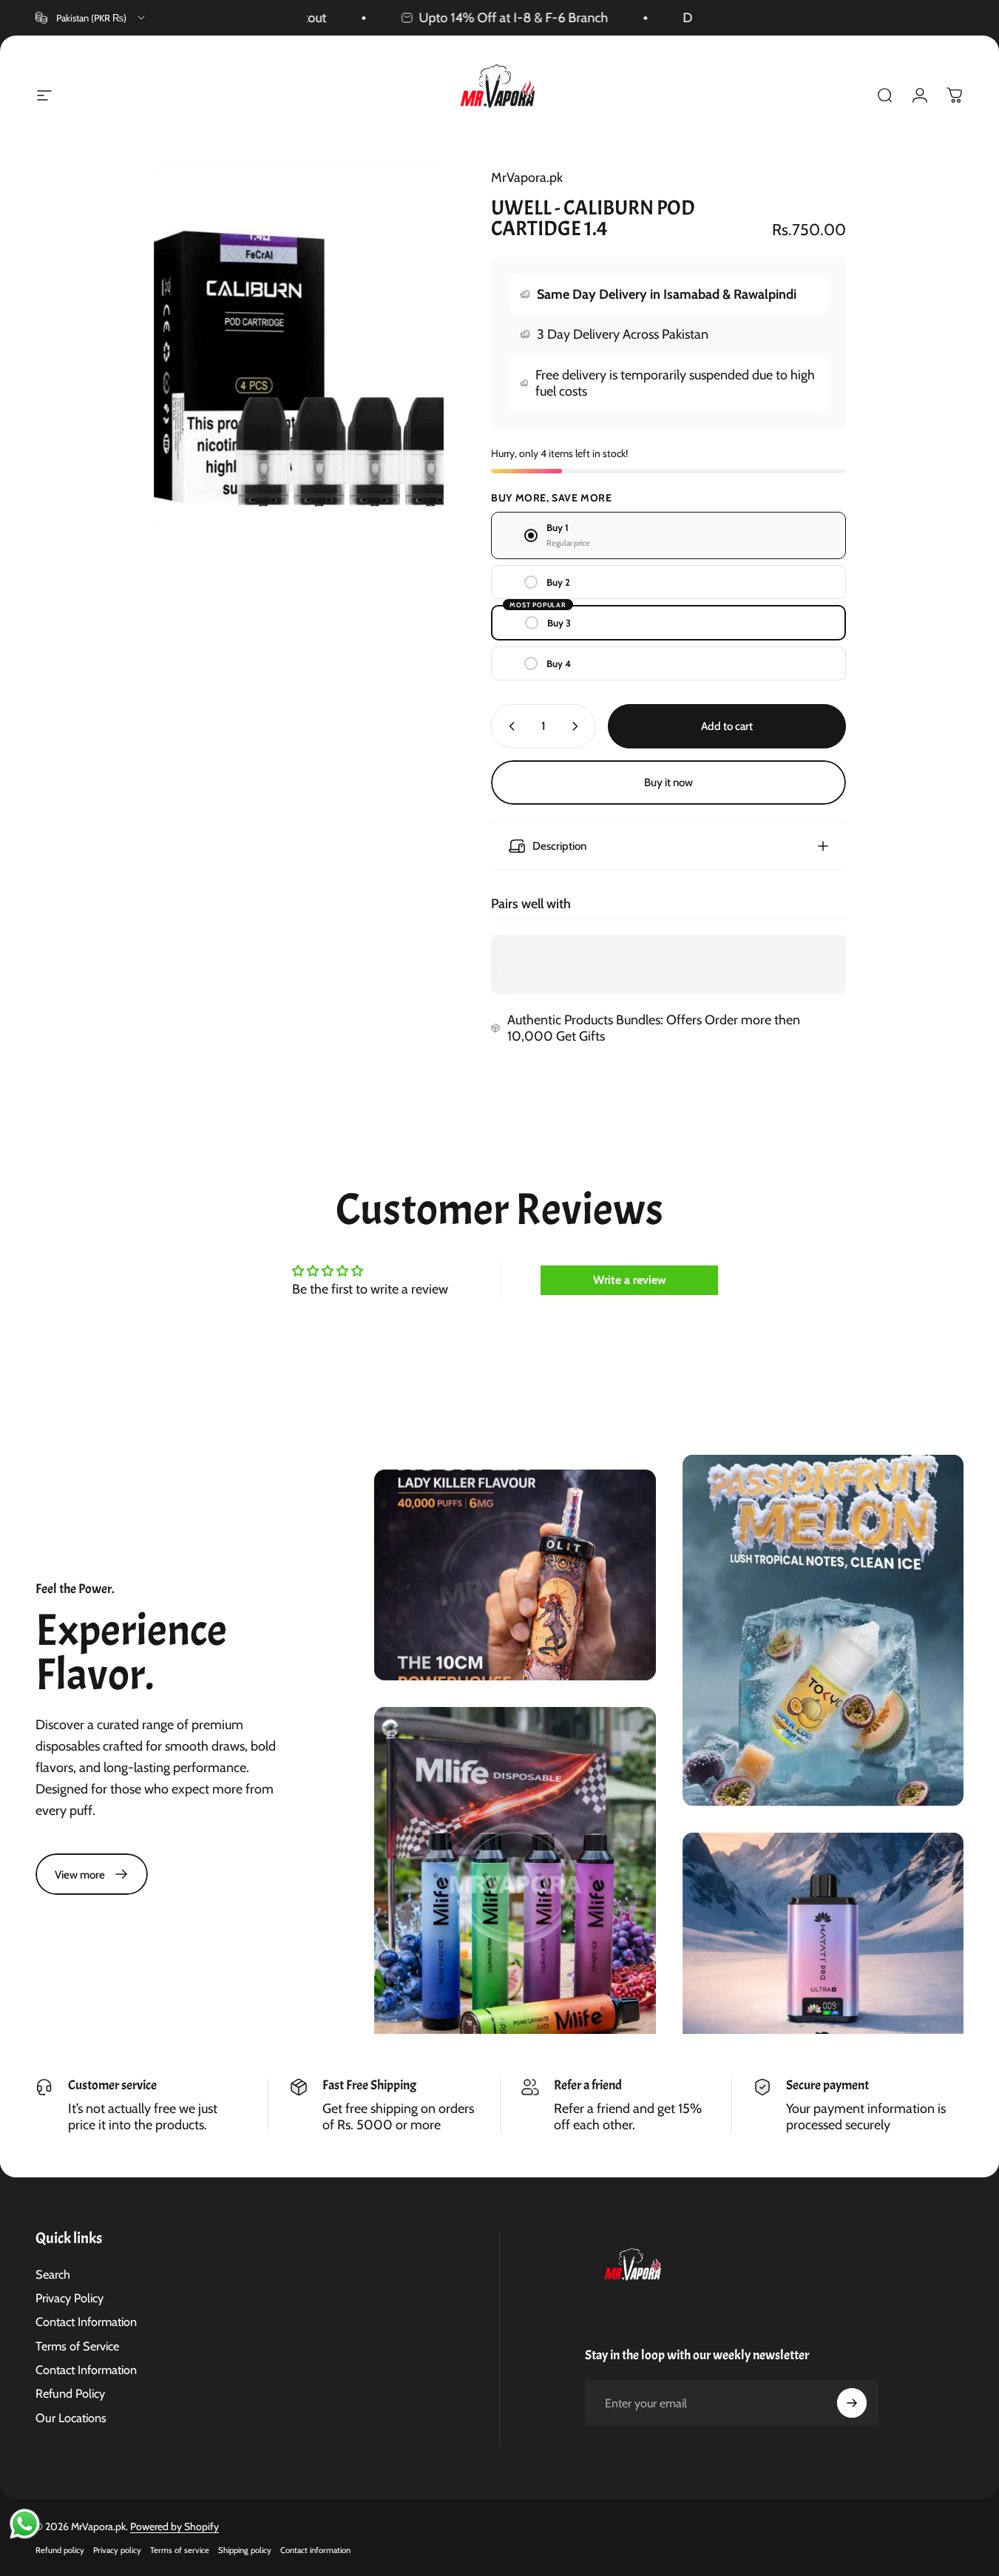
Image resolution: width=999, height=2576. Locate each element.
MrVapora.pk (527, 178)
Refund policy (60, 2550)
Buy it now (668, 782)
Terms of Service (77, 2346)
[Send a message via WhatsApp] (25, 2524)
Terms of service (180, 2550)
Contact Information (86, 2322)
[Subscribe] (852, 2403)
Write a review (630, 1280)
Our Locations (71, 2418)
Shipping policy (245, 2550)
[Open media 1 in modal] (299, 348)
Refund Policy (70, 2393)
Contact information (315, 2550)
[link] (92, 1874)
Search (53, 2274)
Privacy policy (117, 2550)
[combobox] (91, 18)
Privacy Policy (70, 2298)
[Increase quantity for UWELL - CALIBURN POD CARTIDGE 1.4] (578, 726)
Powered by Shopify (175, 2526)
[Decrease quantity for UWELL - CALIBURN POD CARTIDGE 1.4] (509, 726)
